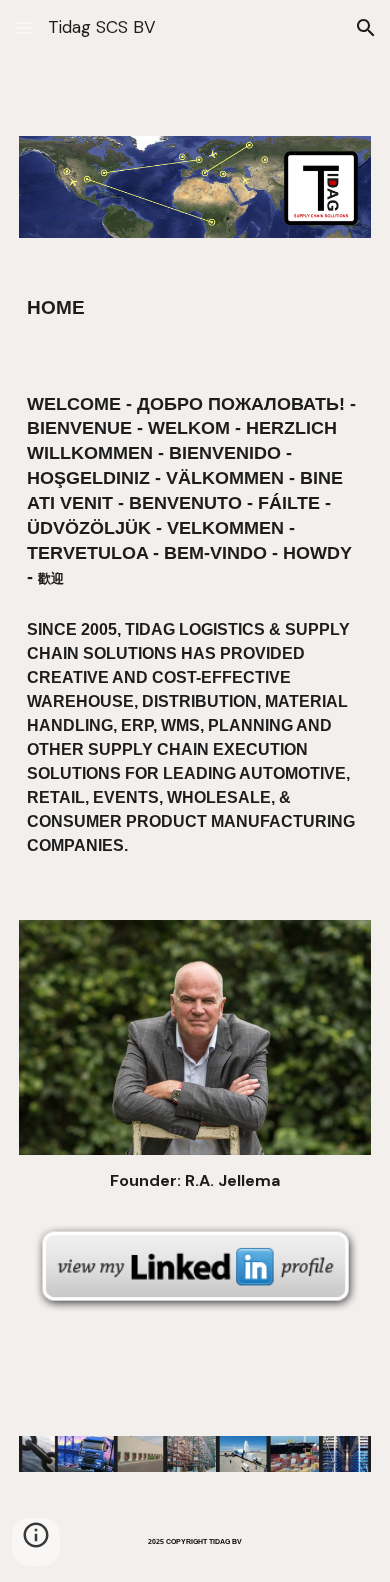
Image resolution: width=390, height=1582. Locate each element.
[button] (24, 27)
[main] (195, 308)
